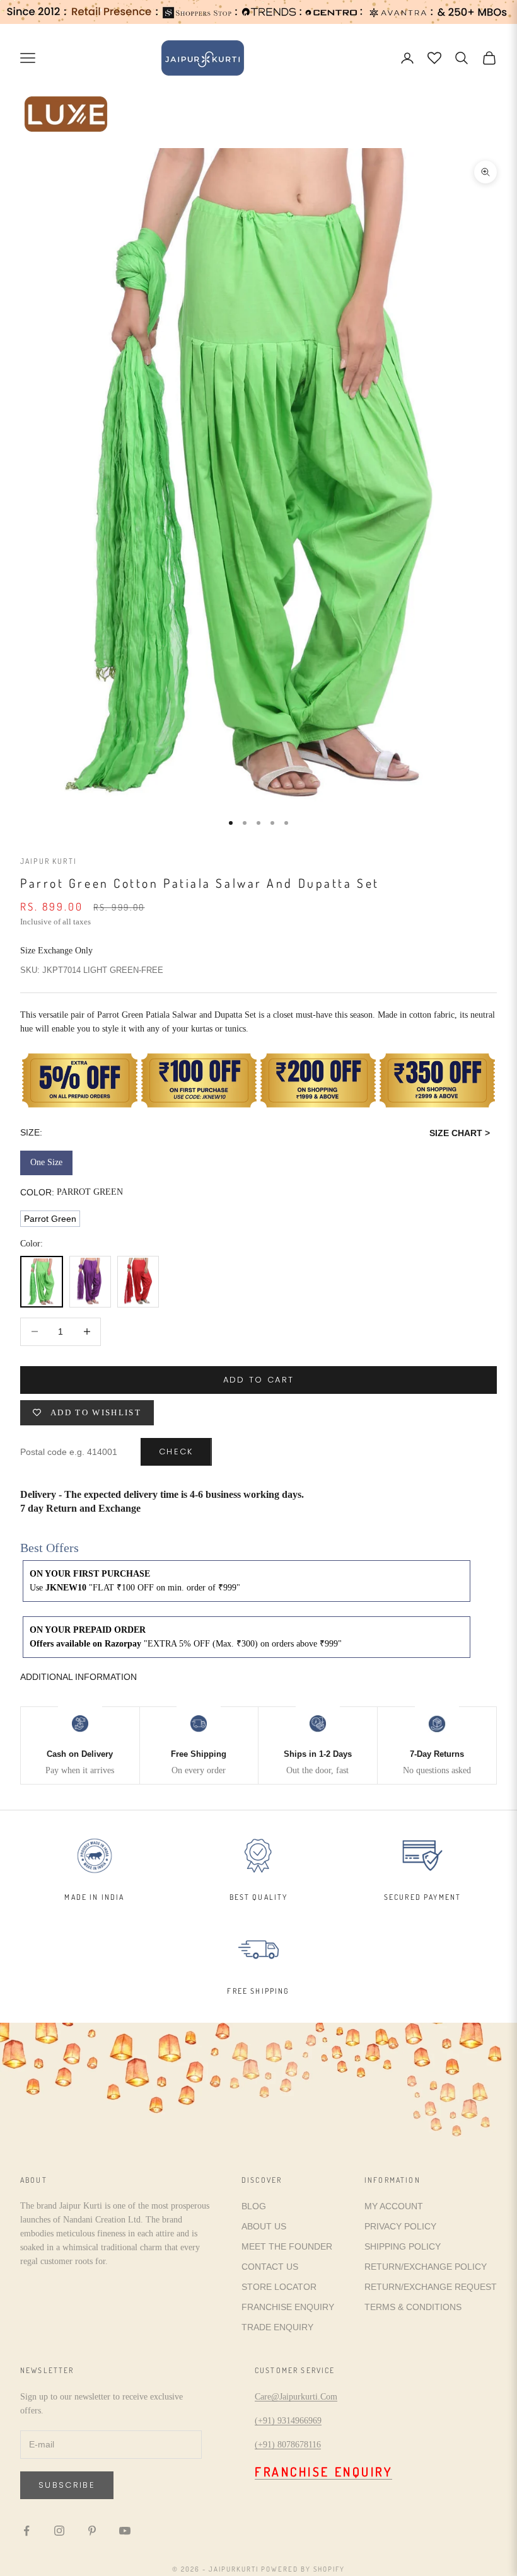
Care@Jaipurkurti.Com (296, 2397)
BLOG (254, 2206)
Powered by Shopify (303, 2569)
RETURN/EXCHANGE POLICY (426, 2267)
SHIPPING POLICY (403, 2246)
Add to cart (259, 1380)
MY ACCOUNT (394, 2206)
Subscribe (67, 2485)
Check (176, 1452)
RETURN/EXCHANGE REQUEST (431, 2287)
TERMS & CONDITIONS (413, 2307)
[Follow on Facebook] (26, 2531)
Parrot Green (50, 1219)
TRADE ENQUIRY (277, 2327)
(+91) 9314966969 (288, 2421)
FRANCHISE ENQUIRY (288, 2307)
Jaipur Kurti (49, 861)
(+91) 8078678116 (288, 2445)
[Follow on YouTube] (125, 2531)
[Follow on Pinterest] (92, 2531)
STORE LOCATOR (279, 2287)
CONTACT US (270, 2267)
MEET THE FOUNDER (287, 2246)
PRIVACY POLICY (400, 2226)
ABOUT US (264, 2226)
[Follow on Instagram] (59, 2531)
